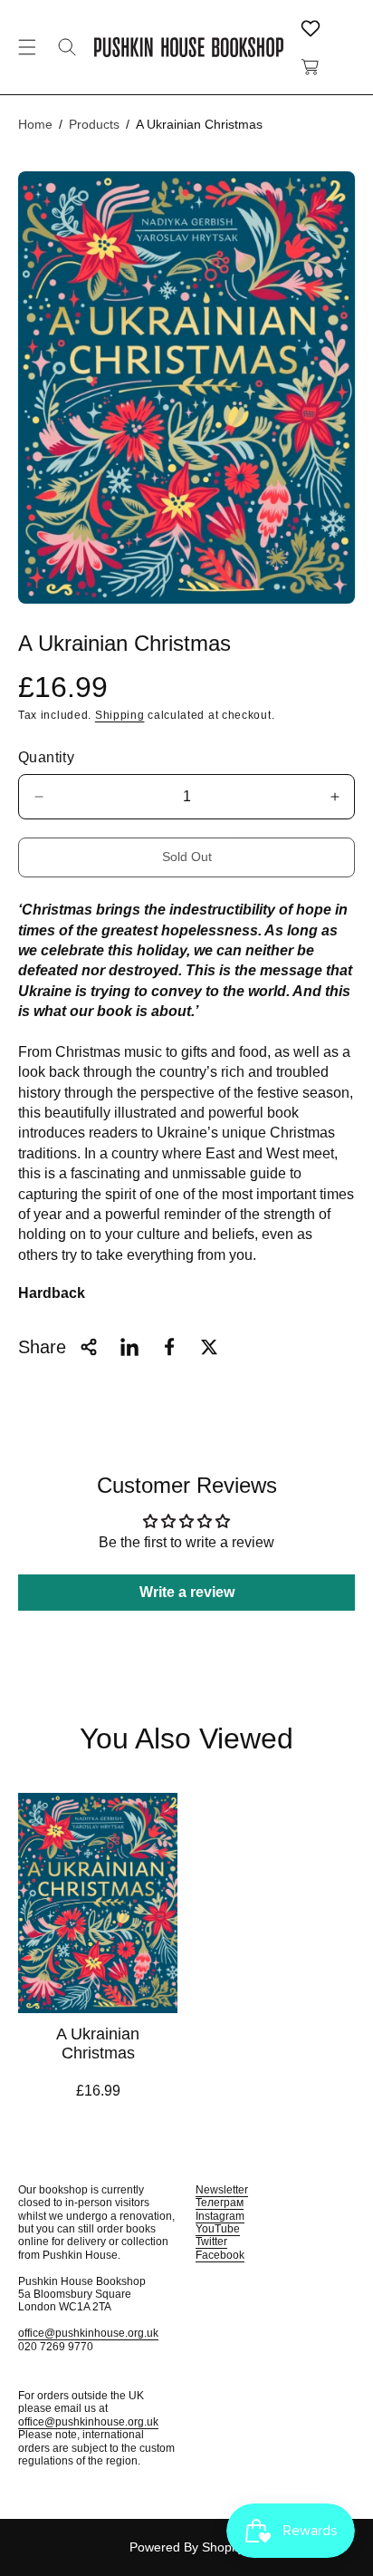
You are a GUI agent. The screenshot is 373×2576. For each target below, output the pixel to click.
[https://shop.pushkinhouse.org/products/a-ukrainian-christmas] (129, 1347)
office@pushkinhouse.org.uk (88, 2333)
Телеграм (220, 2203)
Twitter (211, 2242)
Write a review (187, 1592)
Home (35, 124)
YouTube (218, 2229)
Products (94, 124)
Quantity (46, 757)
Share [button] (42, 1347)
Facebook (220, 2255)
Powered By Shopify (187, 2547)
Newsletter (222, 2190)
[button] (27, 47)
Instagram (220, 2216)
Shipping (120, 715)
